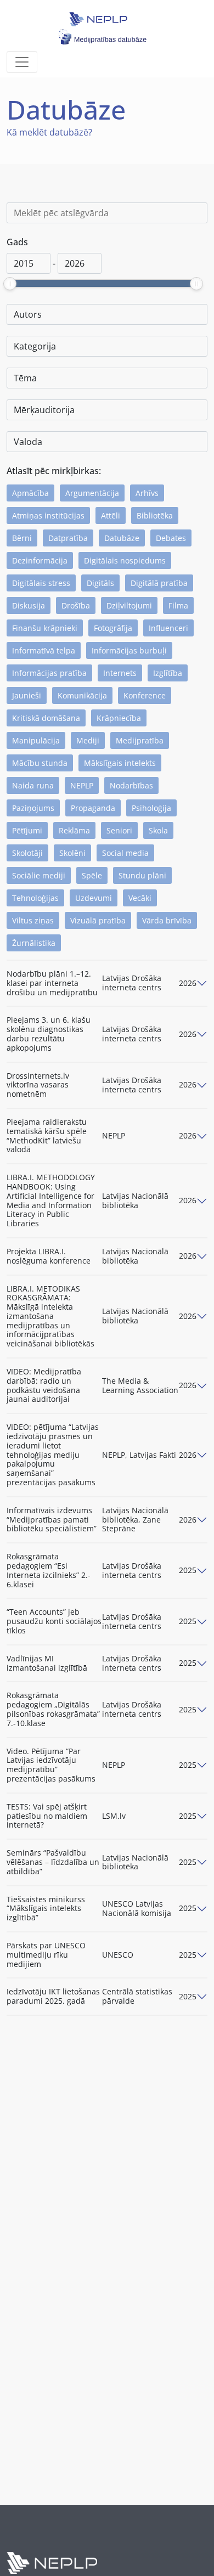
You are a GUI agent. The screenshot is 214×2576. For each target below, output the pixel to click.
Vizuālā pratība (98, 920)
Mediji (88, 740)
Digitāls (100, 583)
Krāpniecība (119, 718)
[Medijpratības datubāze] (102, 17)
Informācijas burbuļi (129, 650)
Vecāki (140, 898)
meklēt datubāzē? (55, 132)
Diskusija (29, 605)
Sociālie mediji (39, 875)
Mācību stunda (40, 763)
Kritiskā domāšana (46, 718)
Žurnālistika (34, 943)
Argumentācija (92, 493)
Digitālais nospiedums (125, 560)
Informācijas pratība (49, 673)
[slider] (10, 284)
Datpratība (68, 538)
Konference (145, 695)
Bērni (22, 538)
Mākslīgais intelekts (120, 763)
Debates (171, 538)
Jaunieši (27, 695)
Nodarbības (131, 785)
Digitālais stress (41, 583)
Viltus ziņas (33, 920)
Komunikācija (82, 695)
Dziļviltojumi (129, 605)
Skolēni (72, 853)
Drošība (76, 605)
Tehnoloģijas (35, 898)
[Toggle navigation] (22, 62)
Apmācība (30, 493)
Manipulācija (36, 740)
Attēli (111, 515)
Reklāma (74, 830)
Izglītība (168, 673)
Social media (125, 853)
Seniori (119, 830)
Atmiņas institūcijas (48, 515)
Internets (120, 673)
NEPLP (82, 785)
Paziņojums (33, 808)
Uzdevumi (94, 898)
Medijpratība (140, 740)
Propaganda (93, 808)
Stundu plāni (142, 875)
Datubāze (122, 538)
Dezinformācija (40, 560)
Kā (12, 132)
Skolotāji (27, 853)
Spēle (92, 875)
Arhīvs (147, 493)
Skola (158, 830)
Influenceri (168, 628)
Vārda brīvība (167, 920)
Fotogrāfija (113, 628)
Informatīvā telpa (44, 650)
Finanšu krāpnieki (45, 628)
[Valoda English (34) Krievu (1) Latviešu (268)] (107, 442)
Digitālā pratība (159, 583)
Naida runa (33, 785)
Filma (178, 605)
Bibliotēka (155, 515)
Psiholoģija (151, 808)
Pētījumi (27, 830)
